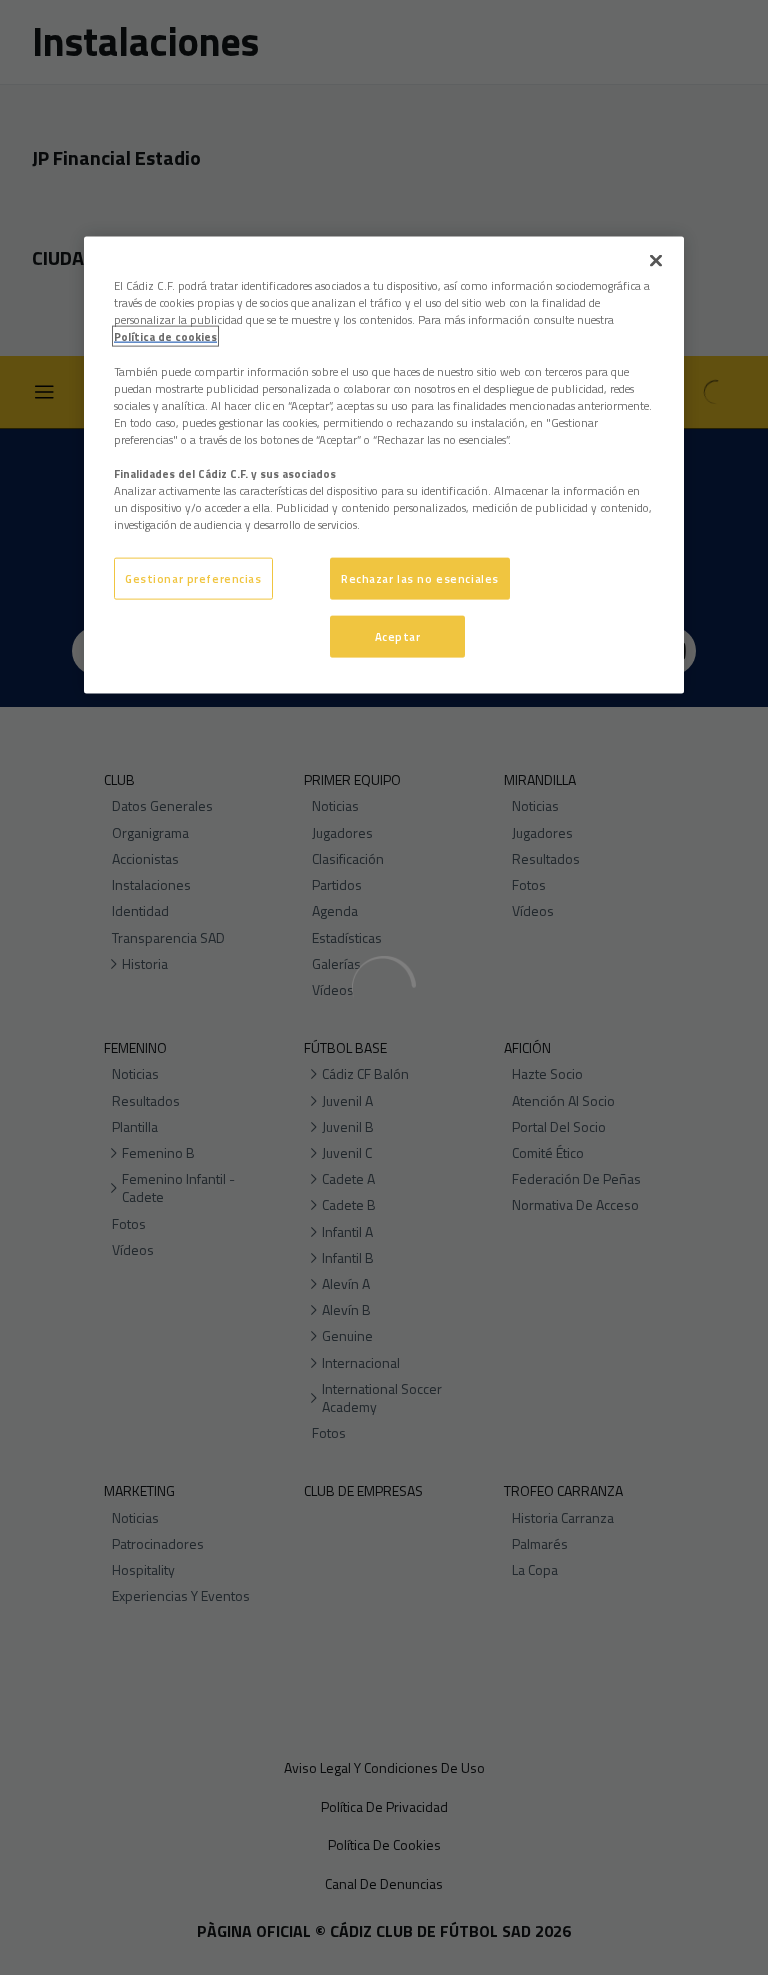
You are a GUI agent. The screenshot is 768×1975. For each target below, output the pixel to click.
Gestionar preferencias (193, 578)
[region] (384, 465)
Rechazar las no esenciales (420, 578)
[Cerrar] (656, 261)
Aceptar (398, 636)
